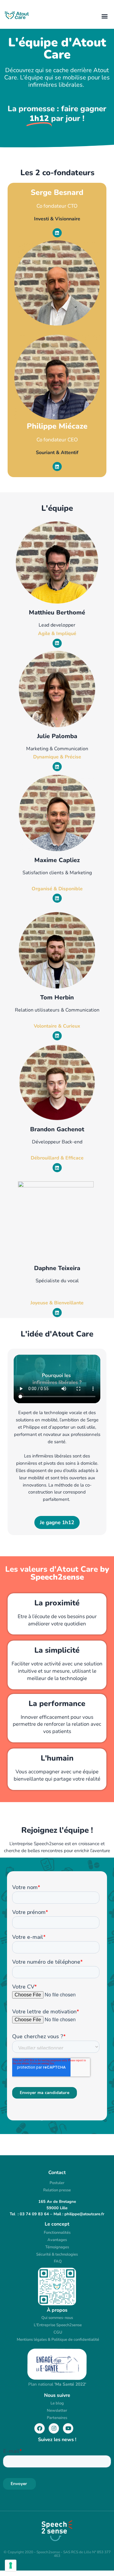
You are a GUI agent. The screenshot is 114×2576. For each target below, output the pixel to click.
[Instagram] (54, 2428)
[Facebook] (40, 2428)
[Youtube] (68, 2428)
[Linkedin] (57, 233)
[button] (104, 16)
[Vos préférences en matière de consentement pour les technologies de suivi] (11, 2565)
